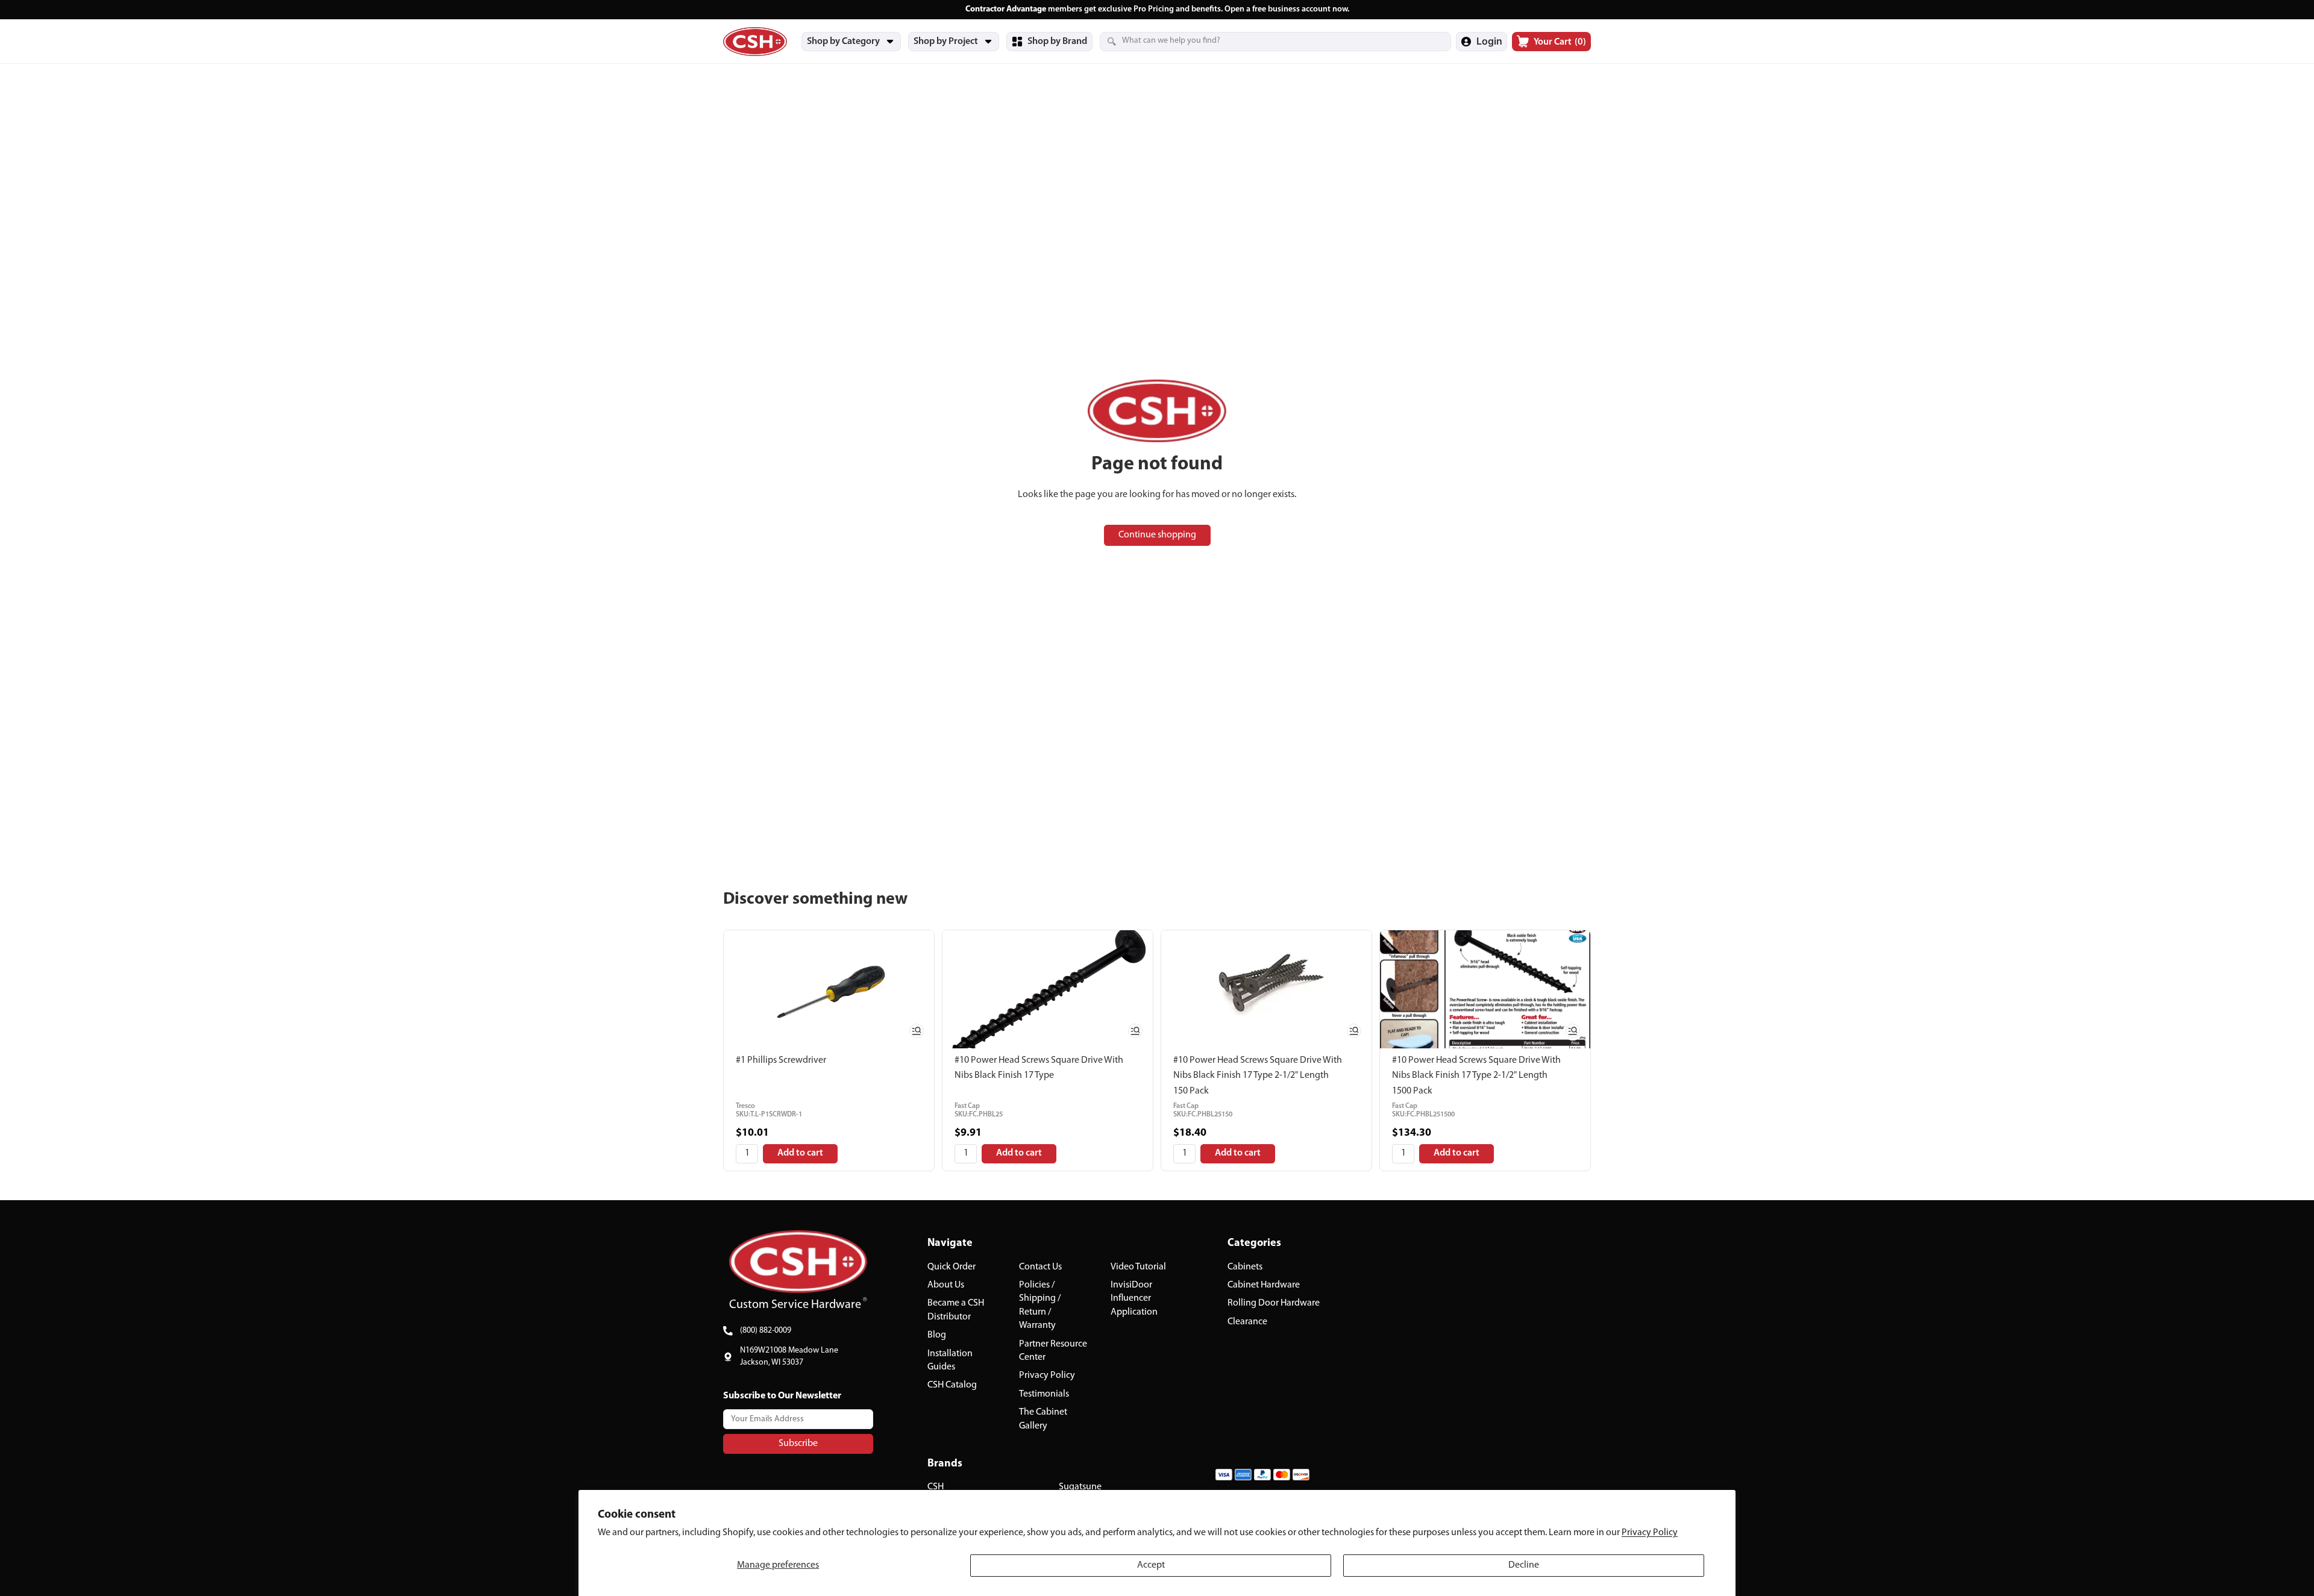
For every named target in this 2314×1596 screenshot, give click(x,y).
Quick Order (952, 1266)
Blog (937, 1335)
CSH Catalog (952, 1385)
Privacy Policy (1650, 1533)
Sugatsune (1080, 1487)
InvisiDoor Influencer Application (1134, 1299)
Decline (1524, 1565)
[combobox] (1261, 41)
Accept (1151, 1565)
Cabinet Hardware (1264, 1285)
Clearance (1247, 1321)
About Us (946, 1285)
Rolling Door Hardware (1274, 1303)
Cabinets (1245, 1266)
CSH (936, 1487)
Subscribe (798, 1443)
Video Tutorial (1138, 1266)
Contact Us (1040, 1266)
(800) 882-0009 (766, 1331)
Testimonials (1044, 1394)
